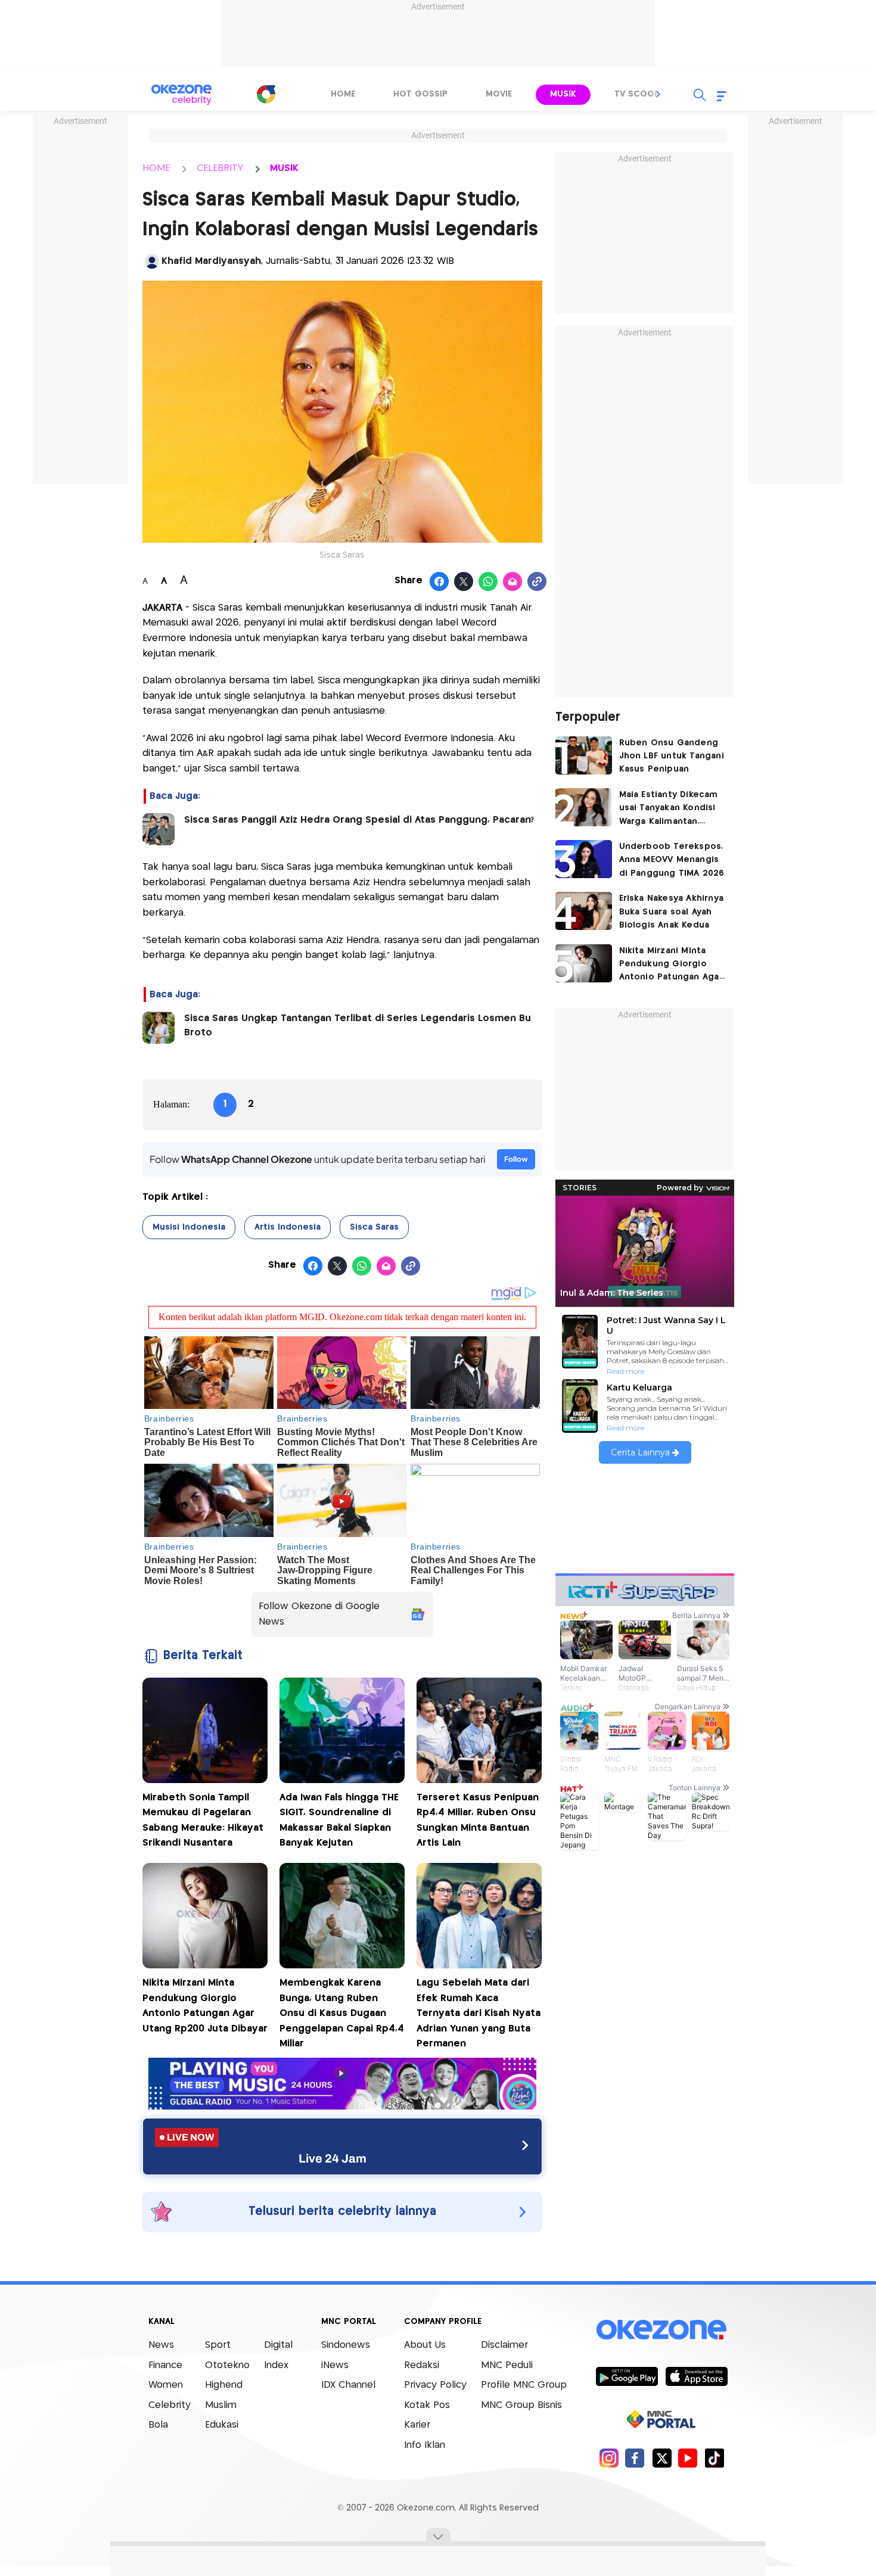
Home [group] (343, 94)
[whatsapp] (488, 582)
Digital (278, 2345)
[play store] (627, 2376)
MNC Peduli (507, 2365)
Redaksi (422, 2365)
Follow (516, 1159)
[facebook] (635, 2458)
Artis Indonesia (288, 1227)
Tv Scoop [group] (637, 94)
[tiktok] (714, 2458)
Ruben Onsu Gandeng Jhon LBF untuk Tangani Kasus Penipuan (672, 756)
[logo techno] (182, 95)
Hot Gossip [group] (420, 94)
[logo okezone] (661, 2330)
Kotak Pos (427, 2405)
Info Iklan (425, 2445)
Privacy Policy (435, 2385)
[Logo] (266, 94)
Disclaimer (504, 2345)
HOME (156, 168)
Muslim (221, 2405)
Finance (165, 2365)
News (161, 2345)
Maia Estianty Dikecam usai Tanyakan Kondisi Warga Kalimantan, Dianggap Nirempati (669, 809)
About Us (425, 2345)
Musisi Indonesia (189, 1227)
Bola (158, 2425)
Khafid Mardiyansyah (211, 261)
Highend (224, 2385)
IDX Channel (348, 2385)
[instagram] (609, 2458)
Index (276, 2365)
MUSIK (284, 168)
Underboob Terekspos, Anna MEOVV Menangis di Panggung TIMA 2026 (672, 860)
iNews (335, 2365)
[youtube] (688, 2458)
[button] (658, 94)
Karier (417, 2425)
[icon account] (152, 262)
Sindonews (346, 2345)
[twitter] (662, 2458)
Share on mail (513, 582)
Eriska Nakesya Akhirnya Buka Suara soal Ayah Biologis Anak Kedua (672, 912)
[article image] (584, 755)
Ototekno (227, 2365)
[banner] (342, 2106)
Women (166, 2385)
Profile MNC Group (524, 2385)
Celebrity (170, 2405)
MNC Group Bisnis (521, 2405)
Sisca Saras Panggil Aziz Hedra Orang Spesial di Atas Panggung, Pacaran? (359, 820)
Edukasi (222, 2425)
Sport (218, 2345)
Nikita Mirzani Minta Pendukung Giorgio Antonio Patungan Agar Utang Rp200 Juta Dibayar (671, 965)
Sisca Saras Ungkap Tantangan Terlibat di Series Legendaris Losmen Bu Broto (358, 1026)
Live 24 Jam (333, 2158)
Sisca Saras (374, 1227)
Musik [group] (563, 94)
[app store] (696, 2376)
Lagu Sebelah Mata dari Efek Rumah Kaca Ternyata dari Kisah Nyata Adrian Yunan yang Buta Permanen (479, 2013)
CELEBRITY (220, 168)
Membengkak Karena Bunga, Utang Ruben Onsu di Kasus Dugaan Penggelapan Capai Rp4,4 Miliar (342, 2013)
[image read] (159, 829)
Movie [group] (499, 94)
